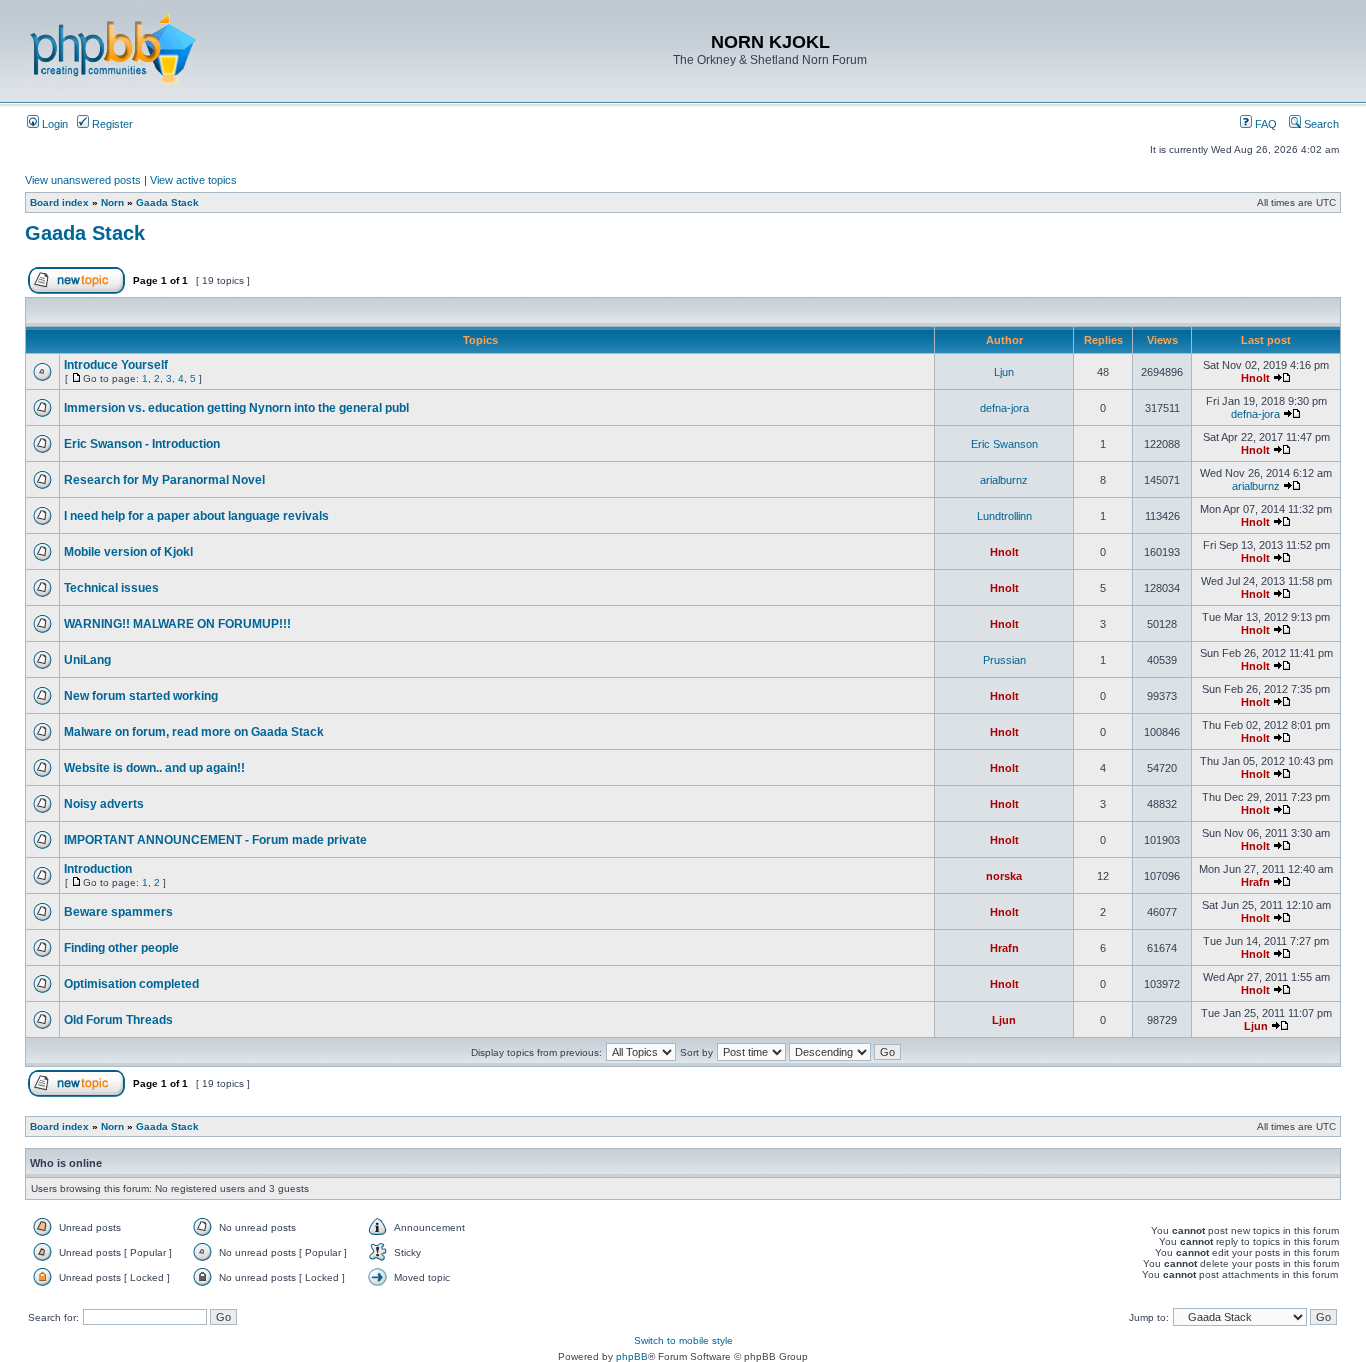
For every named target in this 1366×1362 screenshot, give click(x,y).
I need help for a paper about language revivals (196, 516)
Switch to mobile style (683, 1340)
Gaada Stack (167, 202)
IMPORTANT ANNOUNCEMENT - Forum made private (215, 840)
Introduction (98, 869)
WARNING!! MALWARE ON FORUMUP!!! (177, 624)
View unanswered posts (83, 180)
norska (1004, 876)
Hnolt (1255, 378)
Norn (112, 202)
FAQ (1264, 124)
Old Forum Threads (118, 1020)
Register (111, 124)
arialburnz (1004, 480)
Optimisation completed (131, 984)
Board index (59, 202)
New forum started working (141, 696)
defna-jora (1004, 408)
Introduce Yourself (116, 365)
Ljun (1004, 372)
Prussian (1004, 660)
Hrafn (1255, 882)
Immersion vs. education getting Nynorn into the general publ (236, 408)
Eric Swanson (1004, 444)
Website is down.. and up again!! (154, 768)
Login (53, 124)
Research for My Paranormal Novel (164, 480)
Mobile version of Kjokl (128, 552)
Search (1320, 124)
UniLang (87, 660)
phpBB (632, 1356)
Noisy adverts (104, 804)
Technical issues (111, 588)
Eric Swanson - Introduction (142, 444)
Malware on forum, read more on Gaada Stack (194, 732)
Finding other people (121, 948)
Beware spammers (118, 912)
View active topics (193, 180)
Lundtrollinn (1004, 516)
